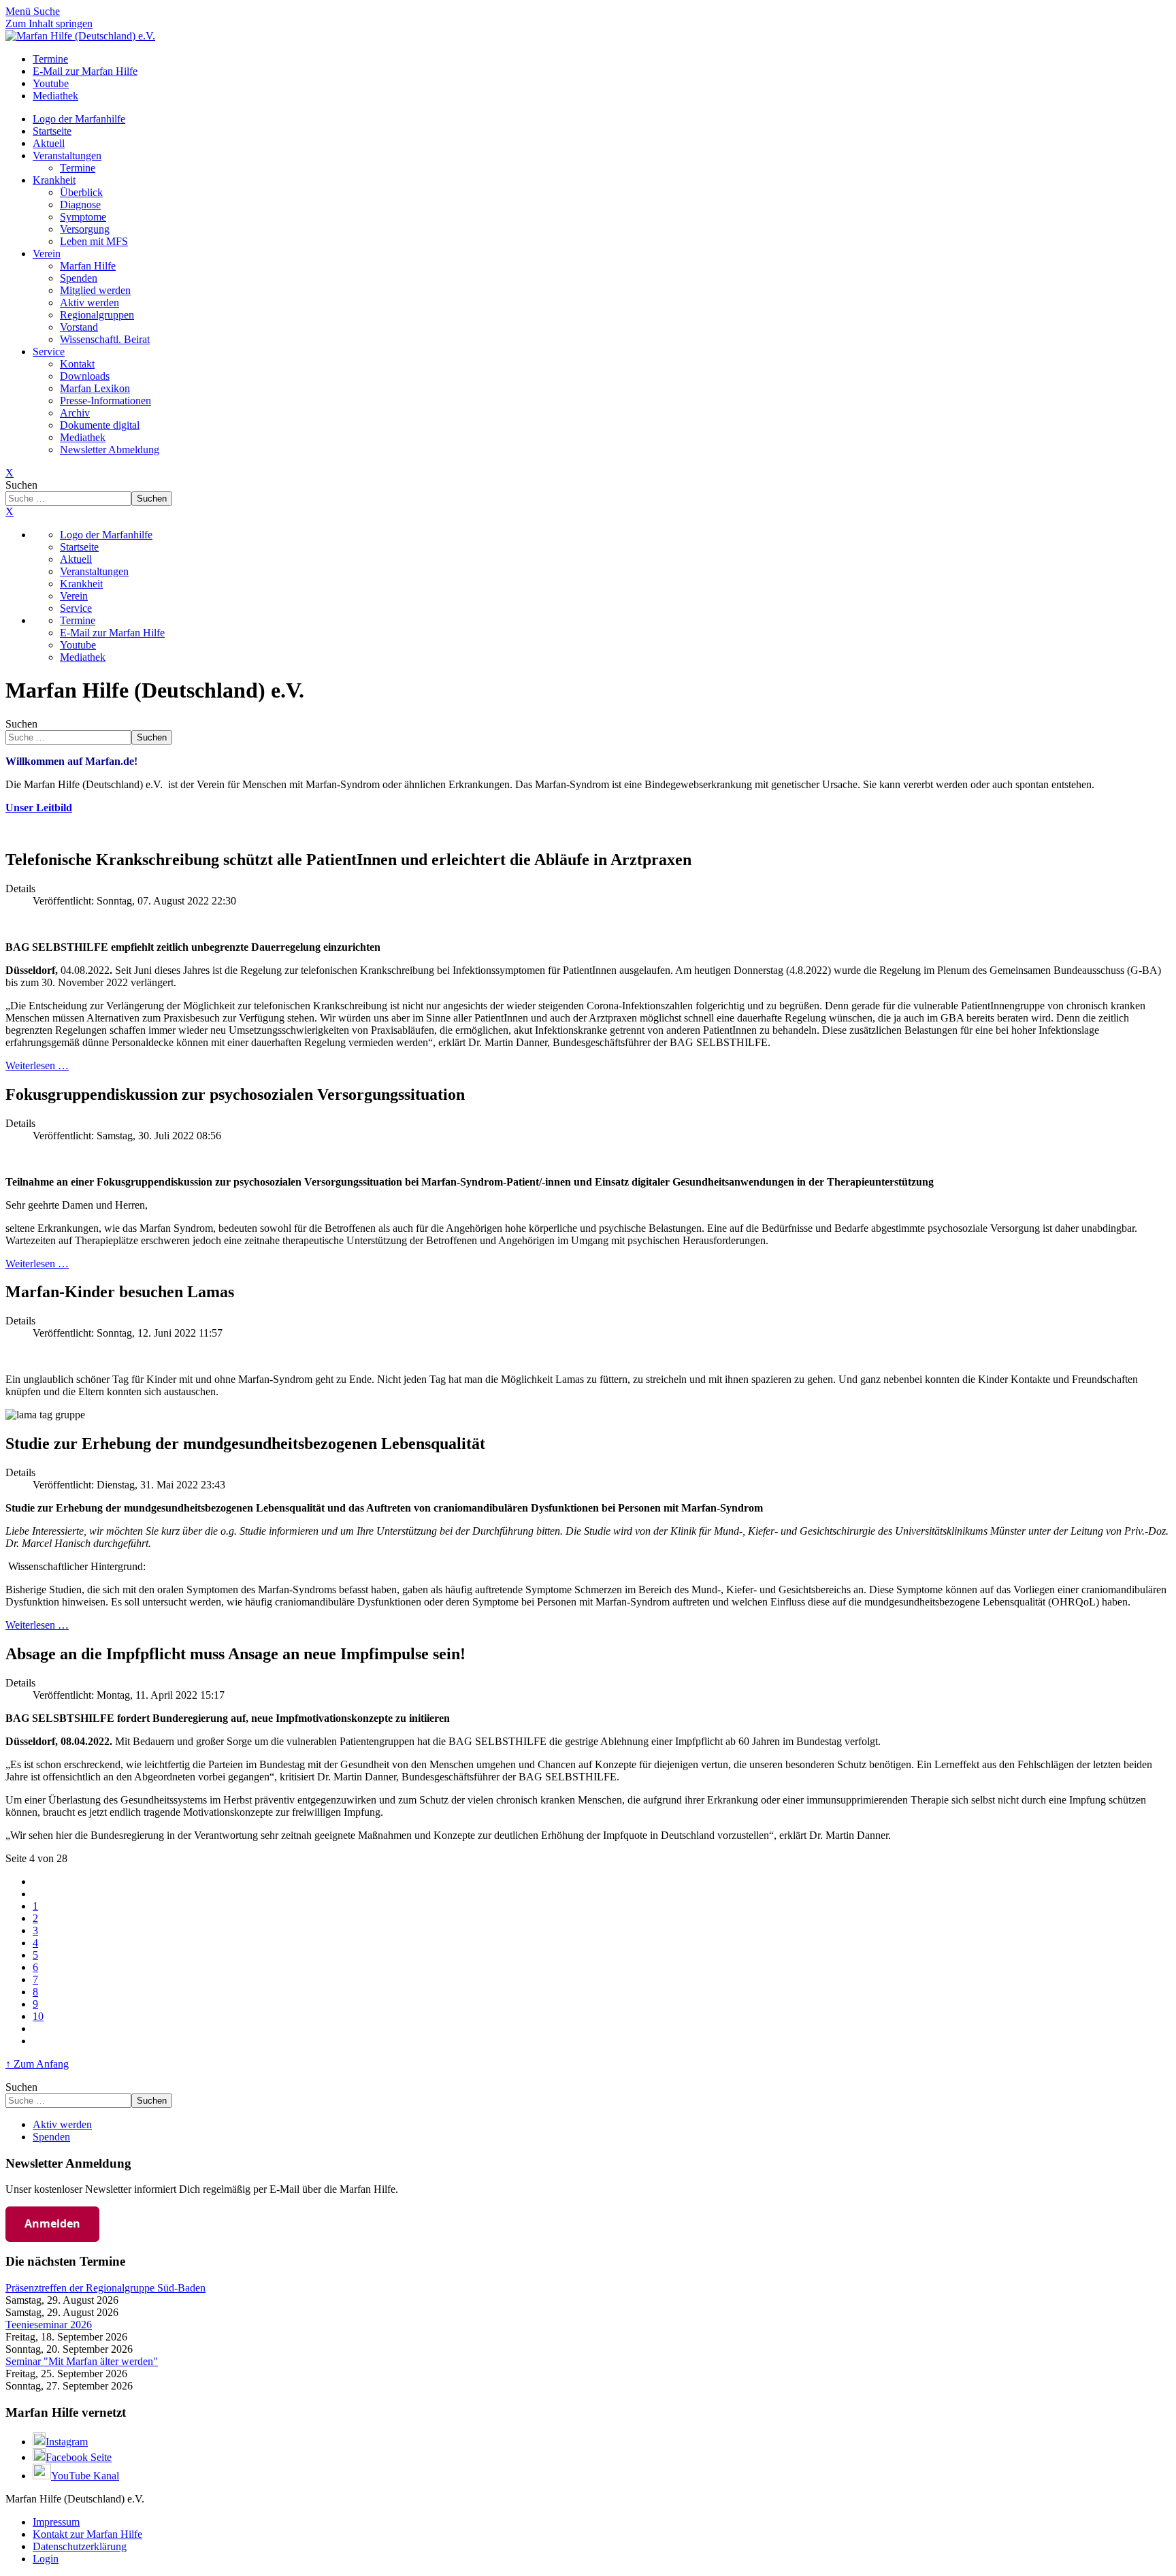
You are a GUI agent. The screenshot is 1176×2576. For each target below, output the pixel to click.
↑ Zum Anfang (37, 2064)
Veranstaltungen (67, 156)
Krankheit (54, 180)
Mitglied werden (95, 290)
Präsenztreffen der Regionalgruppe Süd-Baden (105, 2288)
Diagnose (80, 205)
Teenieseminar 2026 (49, 2325)
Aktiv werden (89, 303)
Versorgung (85, 229)
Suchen (21, 485)
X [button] (10, 511)
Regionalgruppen (97, 315)
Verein (47, 254)
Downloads (85, 376)
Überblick (81, 192)
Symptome (83, 217)
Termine (78, 168)
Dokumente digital (100, 425)
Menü (19, 11)
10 (38, 2016)
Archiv (75, 413)
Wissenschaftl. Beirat (105, 339)
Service (49, 352)
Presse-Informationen (105, 401)
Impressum (56, 2522)
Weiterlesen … (37, 1065)
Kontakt (77, 364)
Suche (47, 11)
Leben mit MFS (94, 241)
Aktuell (49, 143)
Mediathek (83, 437)
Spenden (79, 278)
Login (46, 2559)
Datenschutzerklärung (80, 2546)
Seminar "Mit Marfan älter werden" (82, 2361)
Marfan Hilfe (88, 266)
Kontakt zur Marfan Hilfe (87, 2534)
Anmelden (52, 2223)
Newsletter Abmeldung (110, 450)
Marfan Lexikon (95, 388)
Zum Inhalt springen (49, 23)
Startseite (52, 131)
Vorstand (79, 327)
